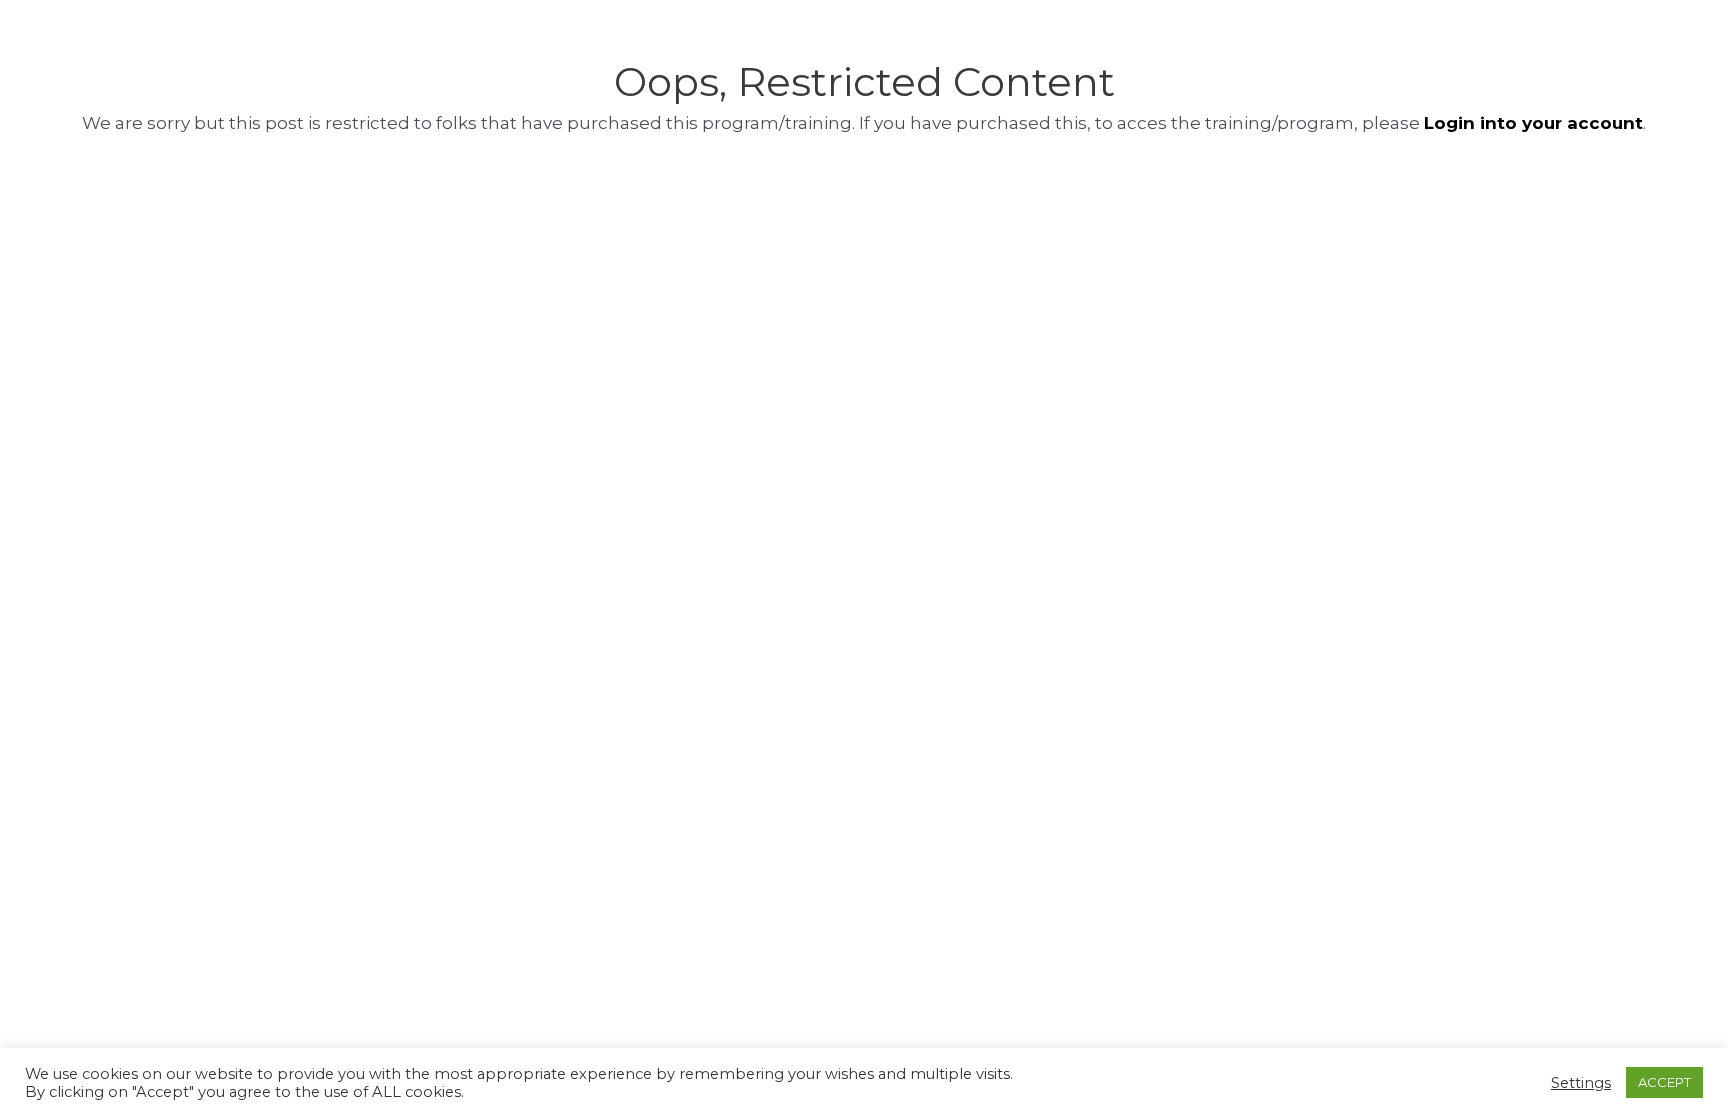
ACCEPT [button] (1664, 1082)
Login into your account (1533, 123)
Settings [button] (1581, 1083)
